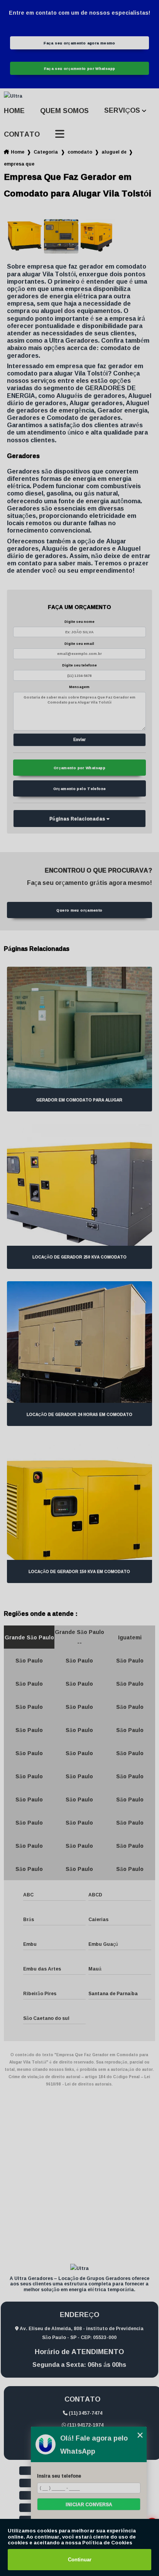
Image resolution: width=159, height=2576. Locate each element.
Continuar (80, 2560)
